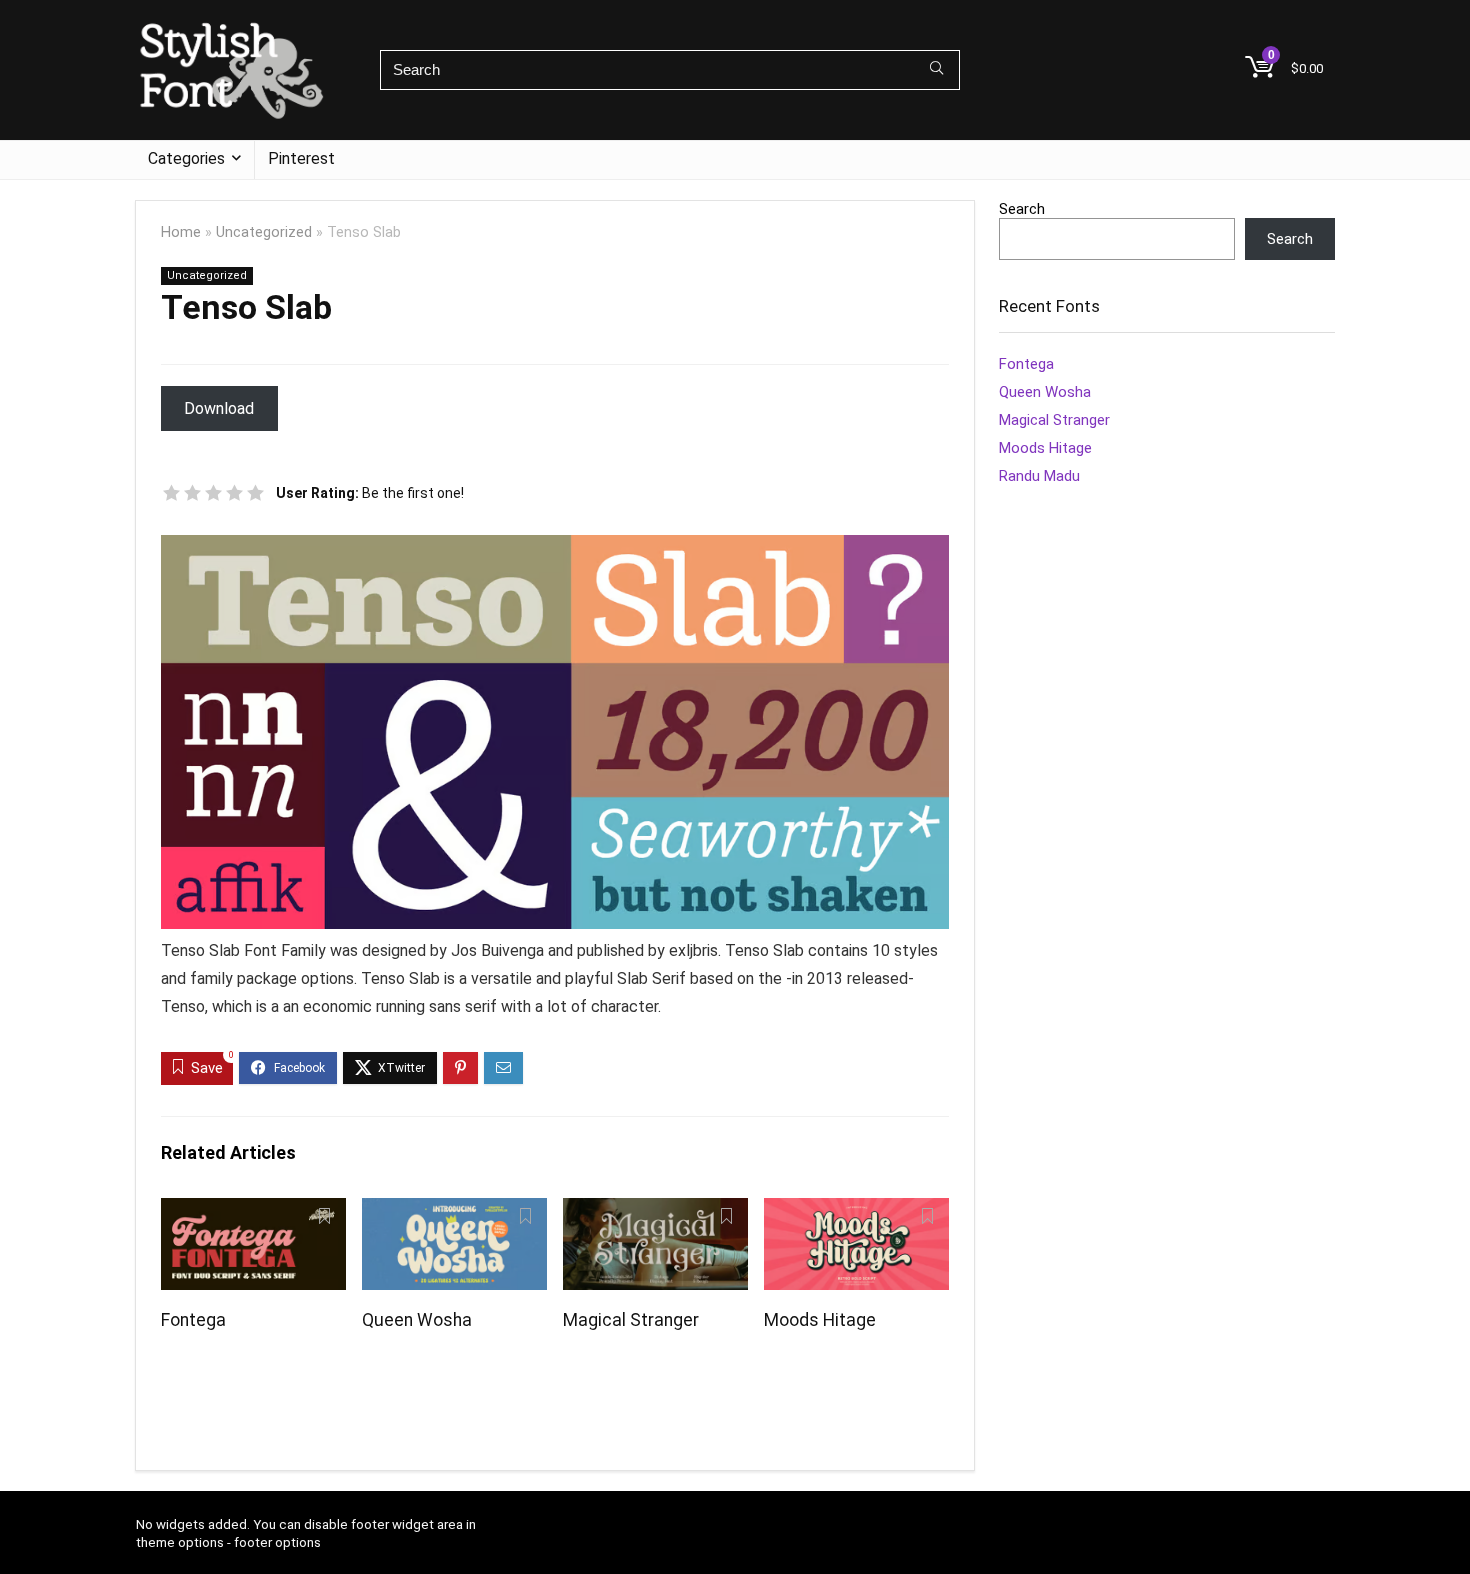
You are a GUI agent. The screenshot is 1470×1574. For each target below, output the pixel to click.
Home (181, 232)
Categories (186, 158)
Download (219, 408)
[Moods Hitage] (856, 1211)
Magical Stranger (631, 1320)
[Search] (936, 70)
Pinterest (301, 158)
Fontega (193, 1320)
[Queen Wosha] (454, 1211)
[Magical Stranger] (655, 1211)
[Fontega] (253, 1211)
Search (1022, 209)
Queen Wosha (417, 1320)
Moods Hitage (820, 1320)
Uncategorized (264, 232)
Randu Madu (1039, 476)
